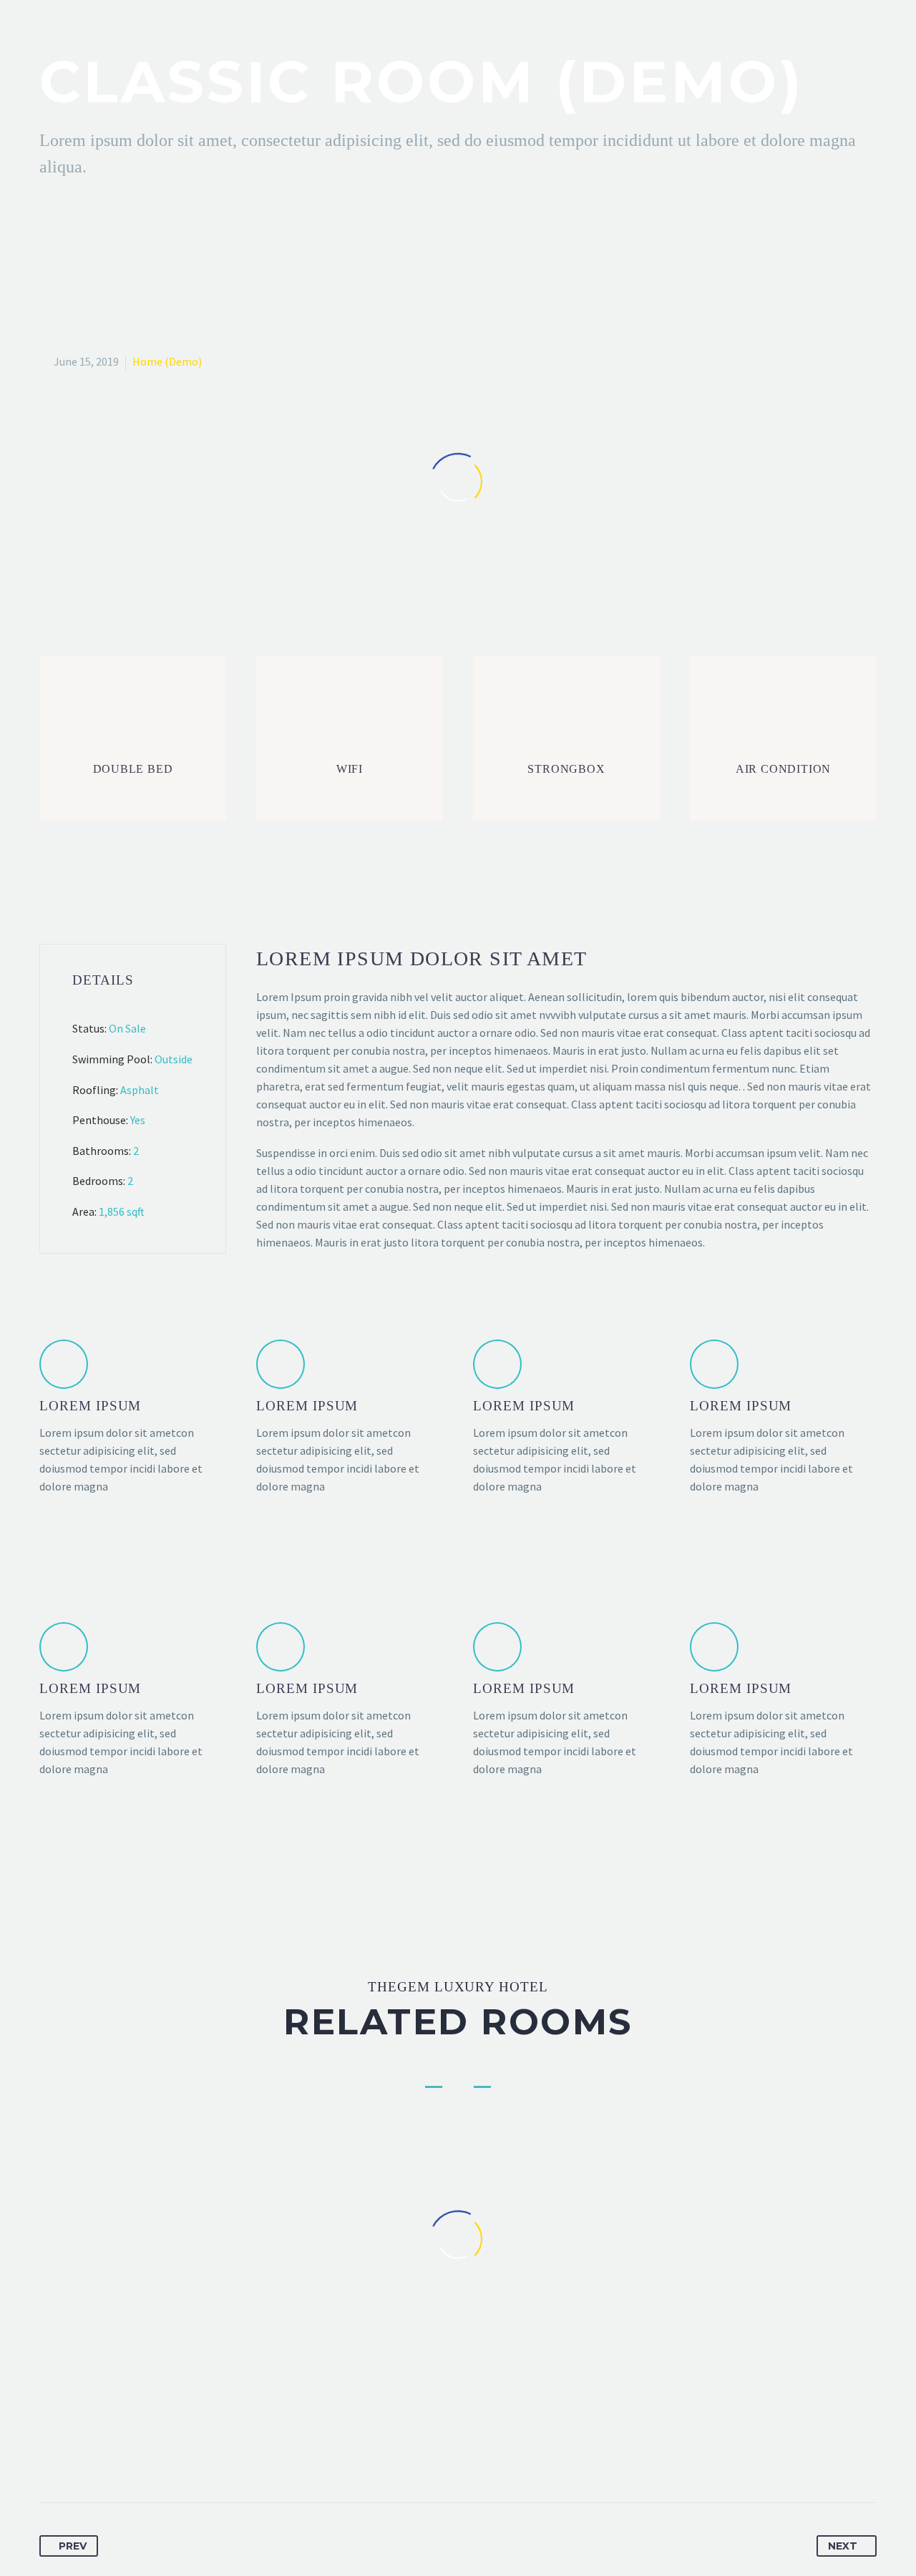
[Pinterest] (104, 2457)
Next (843, 2546)
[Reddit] (184, 2457)
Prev (73, 2546)
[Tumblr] (131, 2457)
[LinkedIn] (157, 2457)
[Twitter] (78, 2457)
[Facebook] (52, 2457)
